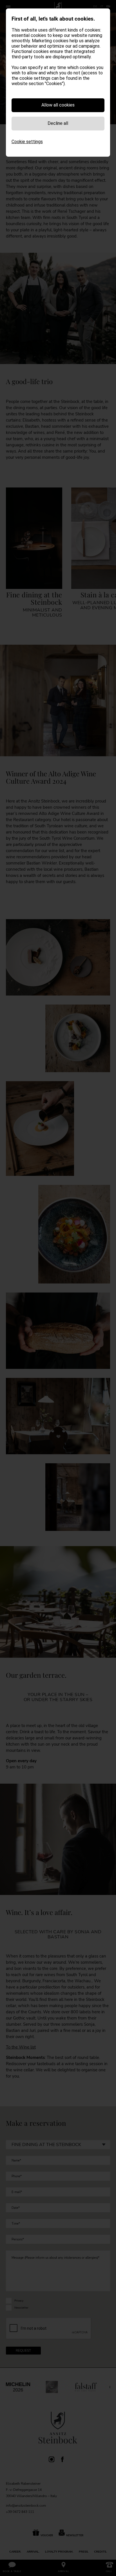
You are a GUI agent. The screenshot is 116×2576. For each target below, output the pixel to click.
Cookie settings (27, 142)
